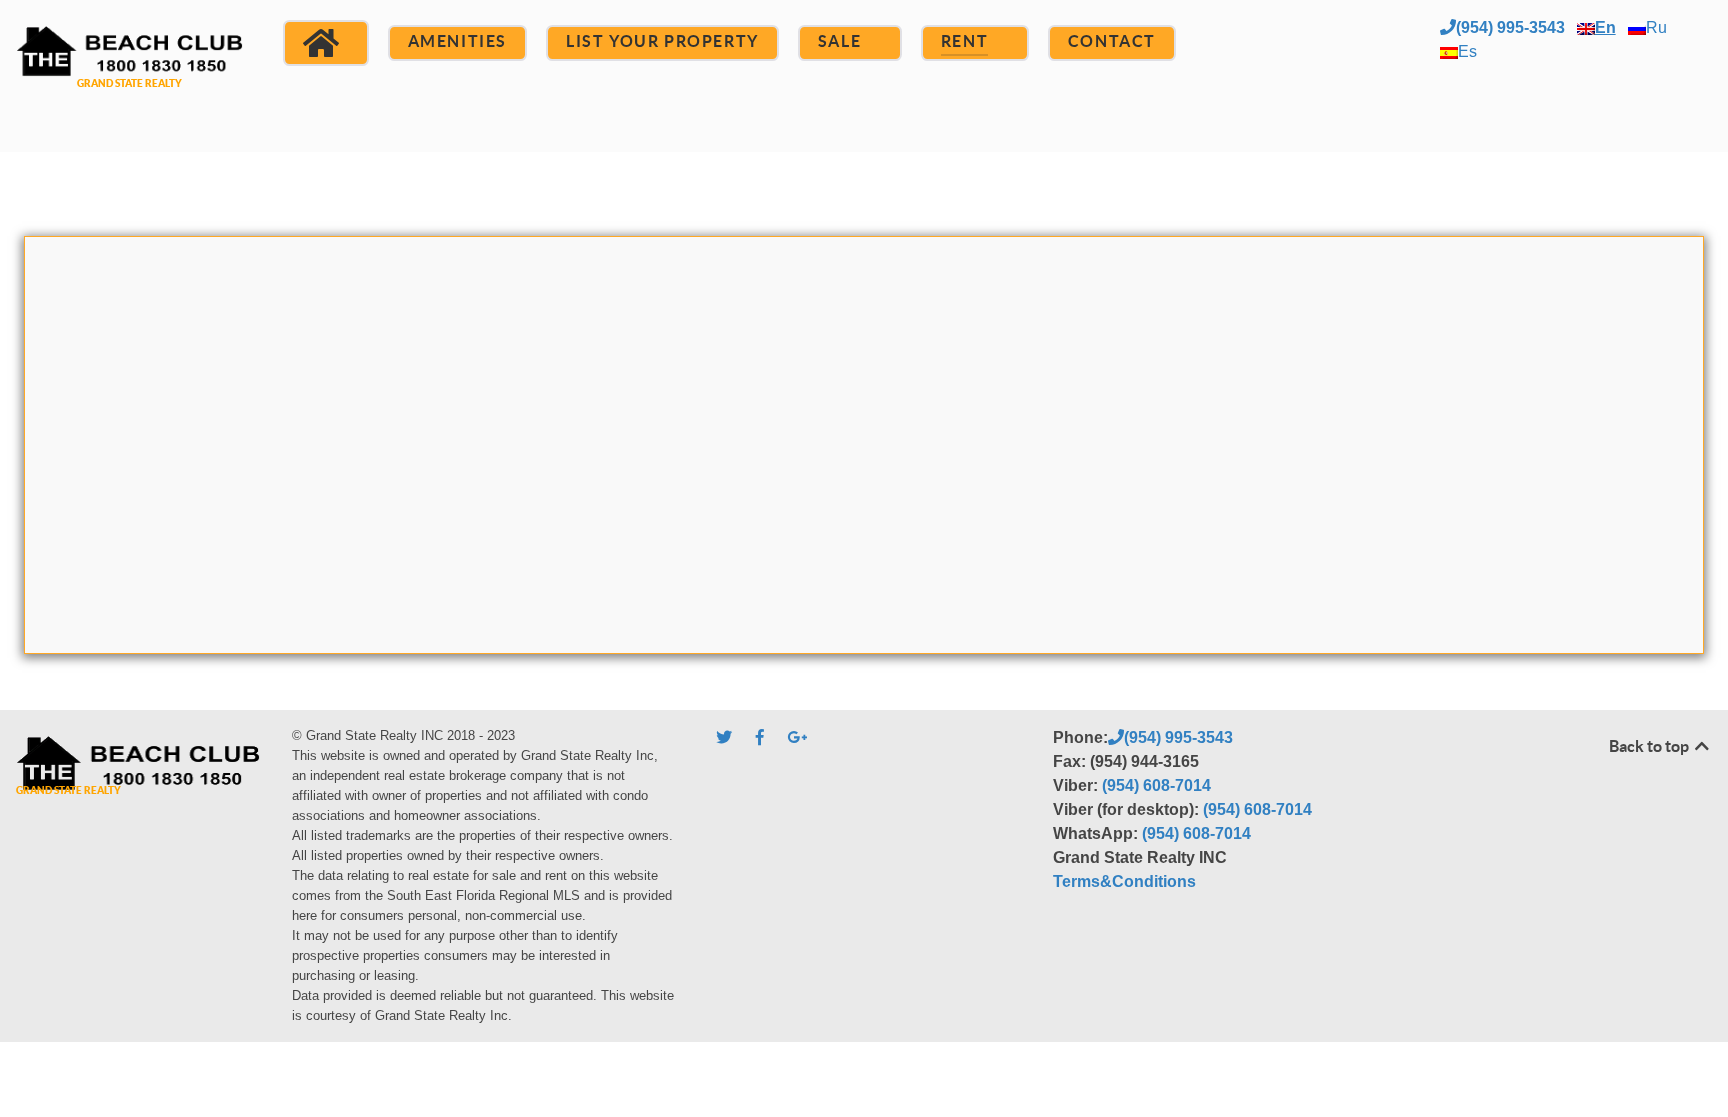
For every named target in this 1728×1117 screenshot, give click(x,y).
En (1605, 27)
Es (1467, 51)
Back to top (1650, 746)
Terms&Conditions (1124, 881)
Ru (1656, 27)
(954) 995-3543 (1510, 27)
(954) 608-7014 (1156, 785)
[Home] (325, 43)
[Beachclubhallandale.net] (129, 73)
